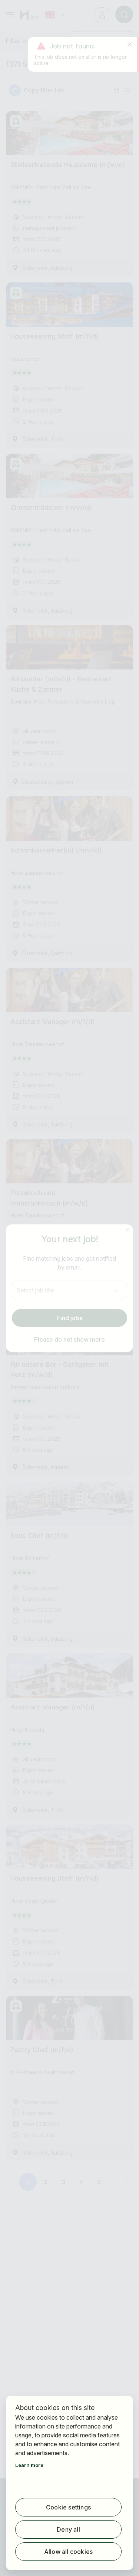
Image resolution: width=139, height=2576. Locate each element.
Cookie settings (68, 2507)
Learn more (29, 2465)
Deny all (68, 2529)
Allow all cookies (68, 2552)
